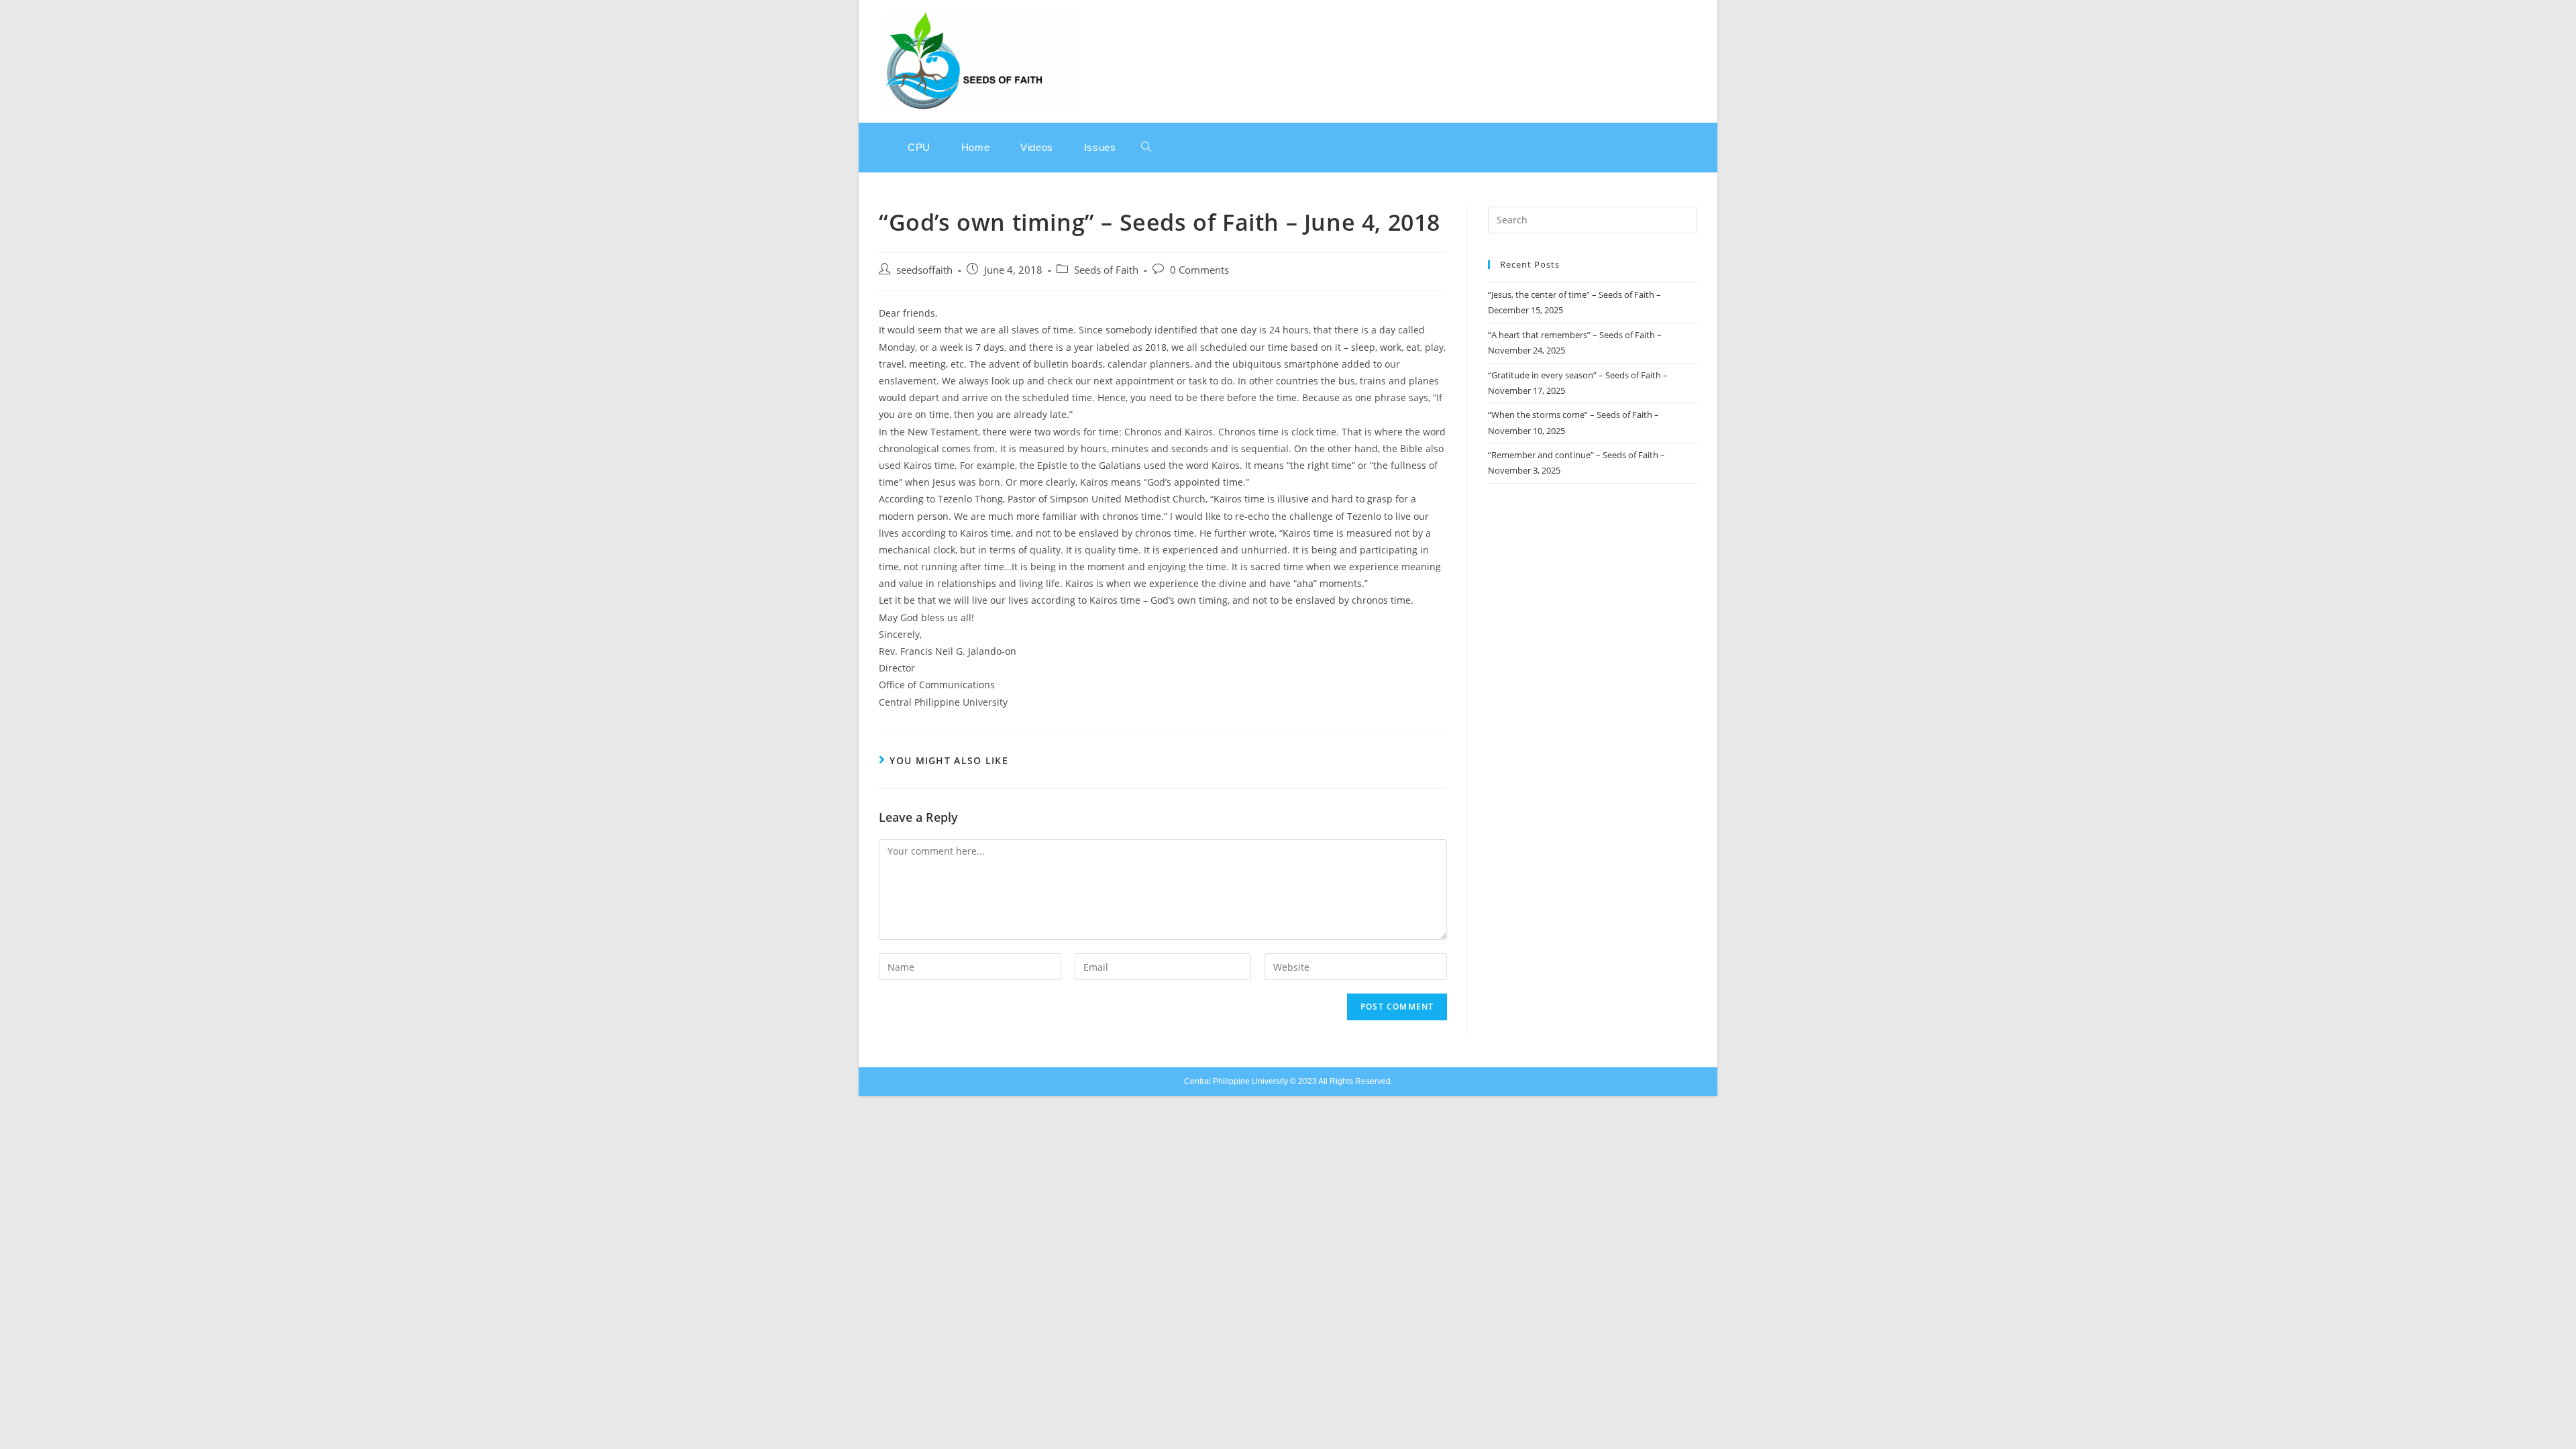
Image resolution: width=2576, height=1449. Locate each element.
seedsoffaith (924, 270)
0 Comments (1199, 270)
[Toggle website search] (1146, 148)
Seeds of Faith (1106, 270)
